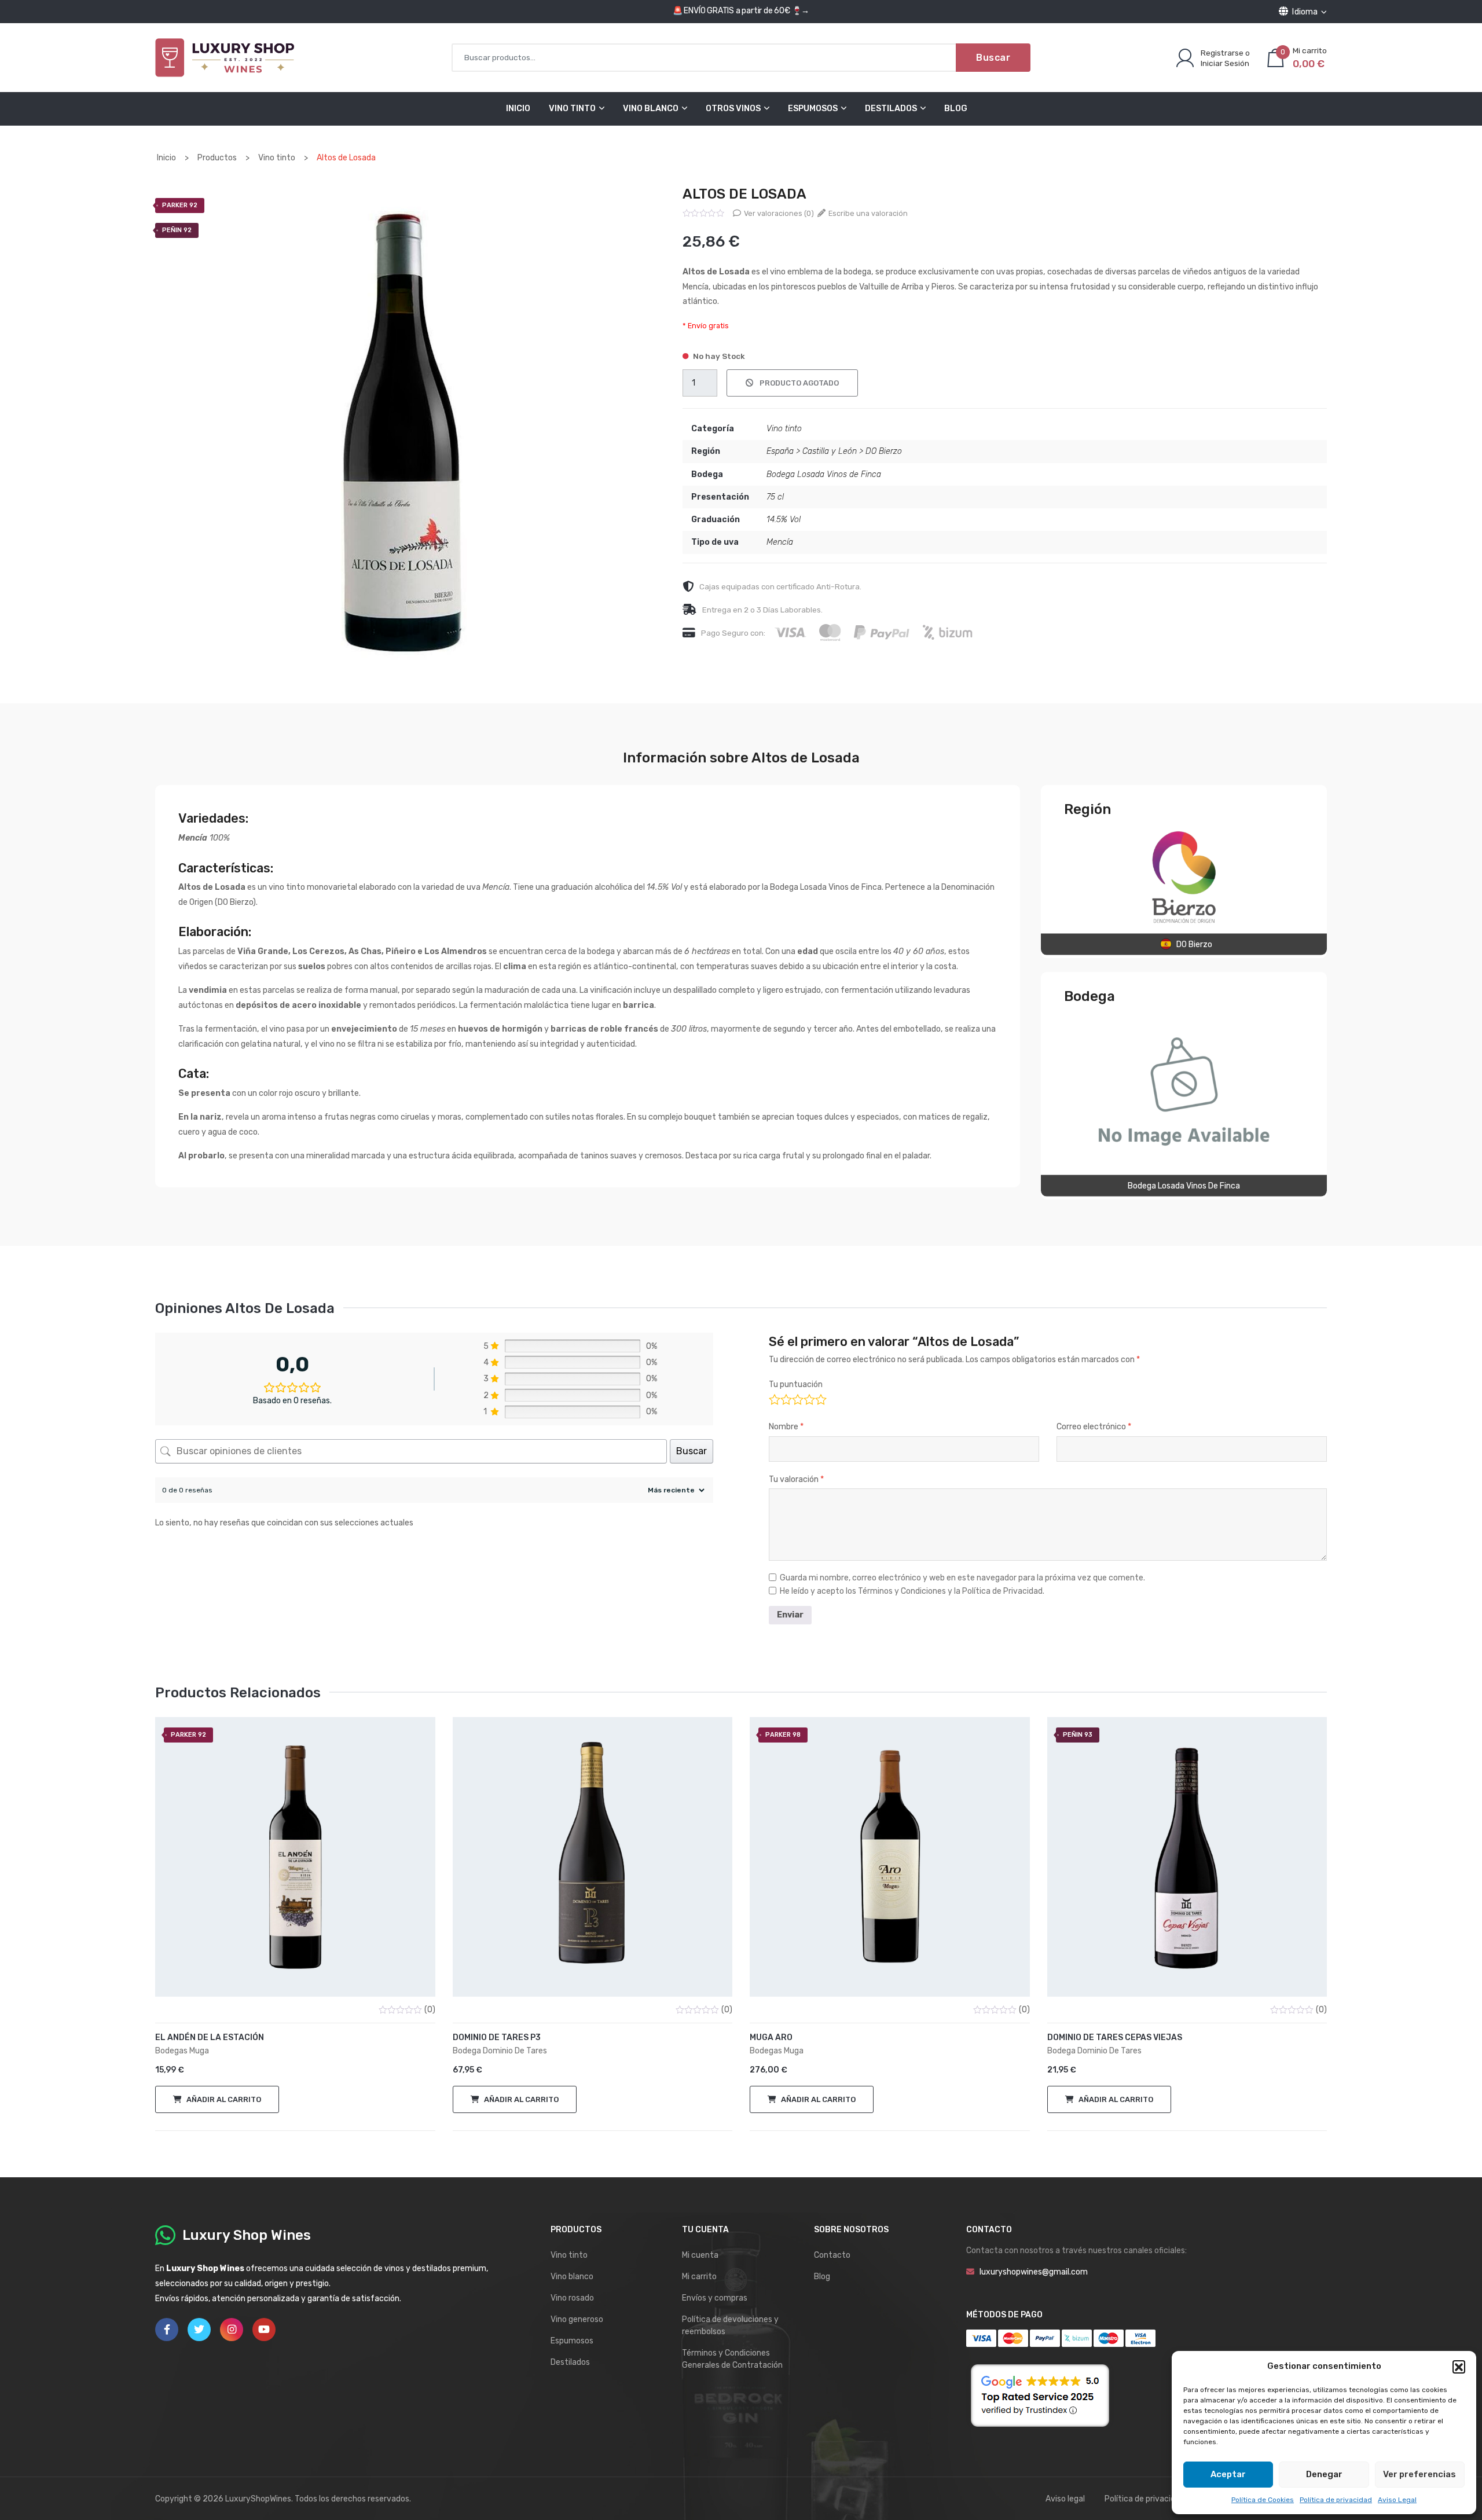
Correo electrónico (1094, 1427)
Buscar (993, 58)
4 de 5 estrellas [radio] (808, 1398)
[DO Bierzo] (1184, 877)
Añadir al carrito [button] (224, 2099)
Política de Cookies (1263, 2500)
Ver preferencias (1419, 2474)
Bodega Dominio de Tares (500, 2051)
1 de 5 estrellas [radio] (774, 1398)
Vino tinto (784, 429)
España (780, 451)
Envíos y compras (715, 2298)
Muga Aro (771, 2037)
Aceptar (1228, 2474)
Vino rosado (572, 2298)
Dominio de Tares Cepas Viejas (1115, 2037)
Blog (956, 109)
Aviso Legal (1397, 2500)
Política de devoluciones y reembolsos (730, 2325)
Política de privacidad (1336, 2500)
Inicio (518, 109)
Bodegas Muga (182, 2051)
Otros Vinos (733, 109)
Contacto (832, 2255)
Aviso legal (1065, 2499)
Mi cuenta (700, 2255)
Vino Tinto (572, 109)
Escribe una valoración (867, 213)
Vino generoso (577, 2319)
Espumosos (813, 109)
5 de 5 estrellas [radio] (820, 1398)
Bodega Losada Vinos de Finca (824, 474)
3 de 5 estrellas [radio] (797, 1398)
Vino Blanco (651, 109)
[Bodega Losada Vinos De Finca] (1184, 1091)
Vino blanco (572, 2277)
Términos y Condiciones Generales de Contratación (732, 2359)
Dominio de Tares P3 (497, 2037)
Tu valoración (796, 1479)
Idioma (1305, 12)
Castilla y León (830, 451)
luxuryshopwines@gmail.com (1034, 2272)
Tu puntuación (796, 1384)
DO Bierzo (884, 451)
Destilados (891, 109)
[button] (1459, 2367)
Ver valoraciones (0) (778, 213)
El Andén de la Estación (210, 2037)
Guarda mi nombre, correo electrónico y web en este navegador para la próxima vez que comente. (962, 1578)
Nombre (786, 1427)
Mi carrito (699, 2277)
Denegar (1324, 2474)
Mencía (780, 542)
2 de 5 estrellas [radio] (785, 1398)
